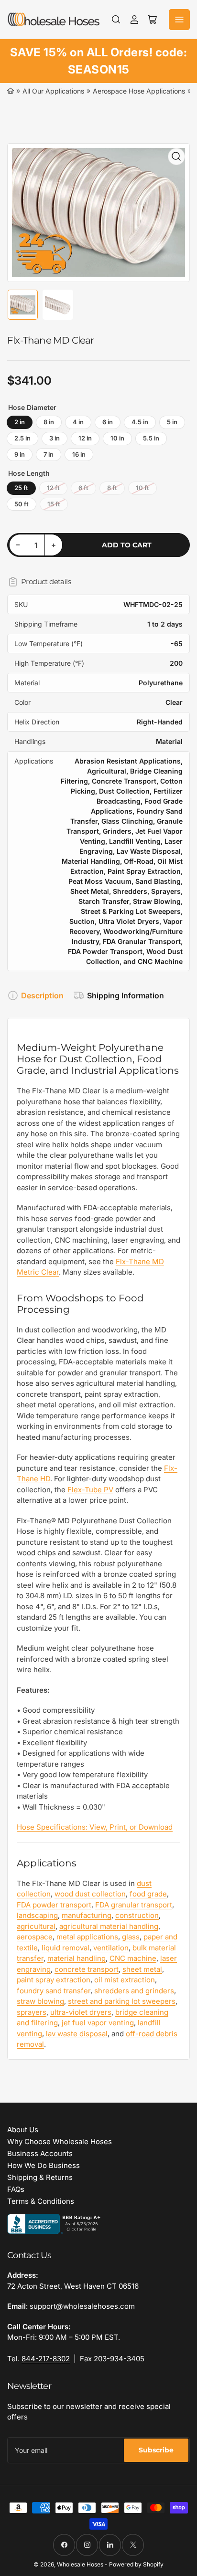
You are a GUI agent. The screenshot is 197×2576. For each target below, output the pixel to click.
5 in (172, 422)
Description (42, 995)
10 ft (142, 488)
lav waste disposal (77, 2034)
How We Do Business (44, 2165)
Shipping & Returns (40, 2177)
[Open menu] (179, 20)
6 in (108, 422)
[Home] (11, 91)
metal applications (87, 1937)
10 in (117, 438)
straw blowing (40, 2001)
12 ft (53, 488)
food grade (148, 1894)
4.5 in (140, 422)
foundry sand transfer (54, 1991)
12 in (85, 438)
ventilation (111, 1948)
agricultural (36, 1926)
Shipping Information (126, 995)
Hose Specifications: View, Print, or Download (95, 1827)
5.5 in (151, 438)
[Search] (116, 20)
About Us (23, 2130)
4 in (78, 422)
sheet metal (142, 1969)
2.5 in (22, 438)
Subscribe (156, 2450)
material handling (77, 1958)
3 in (55, 438)
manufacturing (87, 1915)
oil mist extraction (125, 1980)
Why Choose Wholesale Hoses (60, 2141)
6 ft (83, 488)
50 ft (22, 504)
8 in (49, 422)
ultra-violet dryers (81, 2012)
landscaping (37, 1915)
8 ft (112, 488)
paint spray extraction (54, 1980)
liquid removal (66, 1948)
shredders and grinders (134, 1991)
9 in (20, 454)
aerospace (35, 1937)
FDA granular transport (134, 1905)
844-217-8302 (46, 2359)
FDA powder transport (54, 1905)
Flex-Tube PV (90, 1490)
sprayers (32, 2012)
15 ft (54, 504)
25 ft (21, 488)
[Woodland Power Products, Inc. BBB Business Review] (55, 2223)
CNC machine (133, 1958)
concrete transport (87, 1969)
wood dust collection (90, 1894)
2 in (20, 422)
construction (137, 1915)
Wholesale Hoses (80, 2564)
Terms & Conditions (41, 2201)
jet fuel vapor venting (98, 2023)
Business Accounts (40, 2153)
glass (131, 1937)
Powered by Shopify (136, 2564)
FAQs (16, 2189)
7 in (49, 454)
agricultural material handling (109, 1926)
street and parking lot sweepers (122, 2001)
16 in (79, 454)
